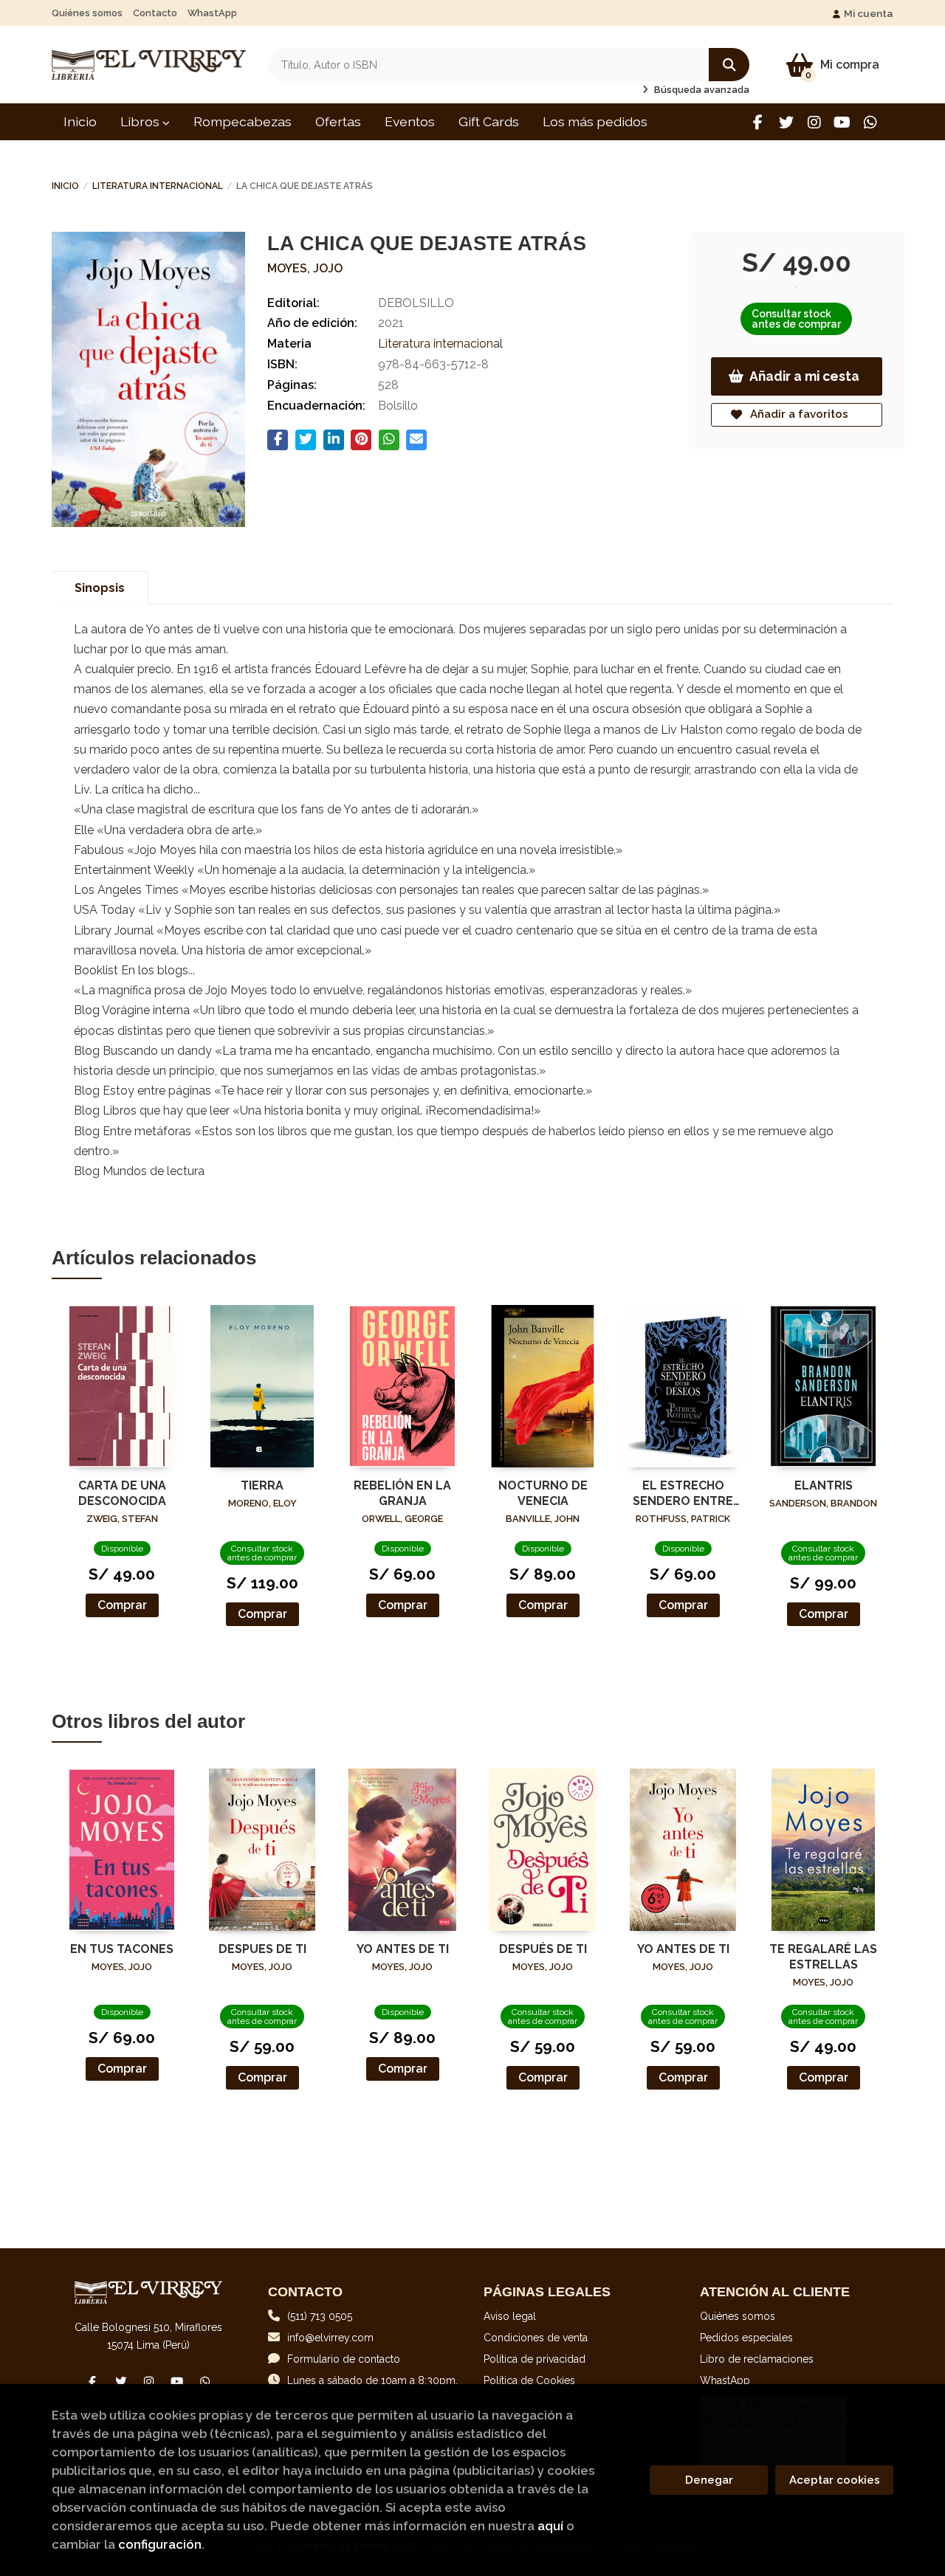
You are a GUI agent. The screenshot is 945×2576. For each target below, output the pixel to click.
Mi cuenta (869, 13)
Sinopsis (100, 588)
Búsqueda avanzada (701, 90)
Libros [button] (141, 121)
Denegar (709, 2480)
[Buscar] (729, 65)
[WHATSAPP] (870, 122)
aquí (550, 2526)
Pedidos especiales (746, 2338)
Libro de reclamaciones (757, 2359)
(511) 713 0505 (320, 2316)
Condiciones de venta (536, 2338)
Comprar (122, 1605)
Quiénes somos (87, 13)
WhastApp (212, 13)
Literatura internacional (158, 186)
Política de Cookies (529, 2380)
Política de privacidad (535, 2359)
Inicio (65, 186)
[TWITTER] (786, 122)
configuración (160, 2544)
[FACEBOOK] (758, 122)
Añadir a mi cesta (804, 376)
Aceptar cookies (835, 2480)
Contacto (155, 13)
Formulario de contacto (344, 2359)
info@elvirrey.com (330, 2338)
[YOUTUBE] (842, 122)
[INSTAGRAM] (814, 122)
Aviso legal (510, 2316)
